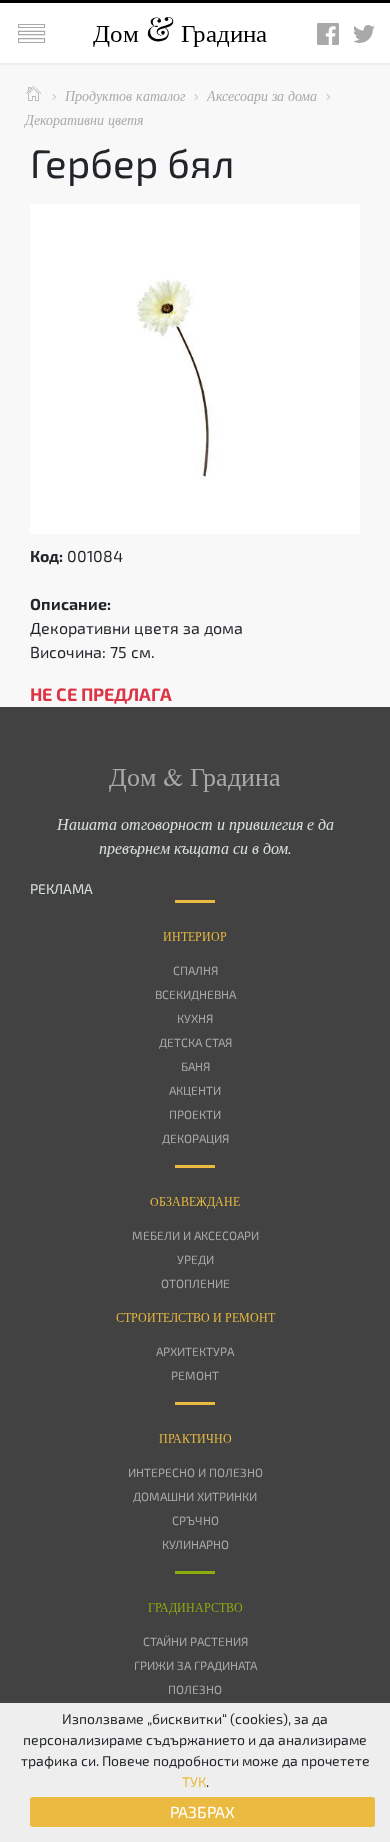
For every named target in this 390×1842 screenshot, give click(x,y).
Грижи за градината (195, 1665)
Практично (195, 1438)
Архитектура (195, 1351)
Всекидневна (195, 994)
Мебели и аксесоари (195, 1235)
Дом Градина (180, 32)
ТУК (194, 1781)
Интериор (195, 936)
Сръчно (195, 1520)
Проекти (195, 1114)
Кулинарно (195, 1544)
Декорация (195, 1138)
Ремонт (195, 1375)
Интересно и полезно (195, 1472)
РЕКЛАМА (61, 888)
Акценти (195, 1090)
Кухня (195, 1018)
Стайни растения (195, 1641)
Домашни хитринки (195, 1496)
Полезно (195, 1689)
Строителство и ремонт (195, 1317)
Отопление (195, 1283)
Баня (195, 1066)
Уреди (195, 1259)
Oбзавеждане (195, 1201)
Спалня (195, 970)
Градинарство (195, 1607)
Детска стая (195, 1042)
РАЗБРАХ (202, 1811)
